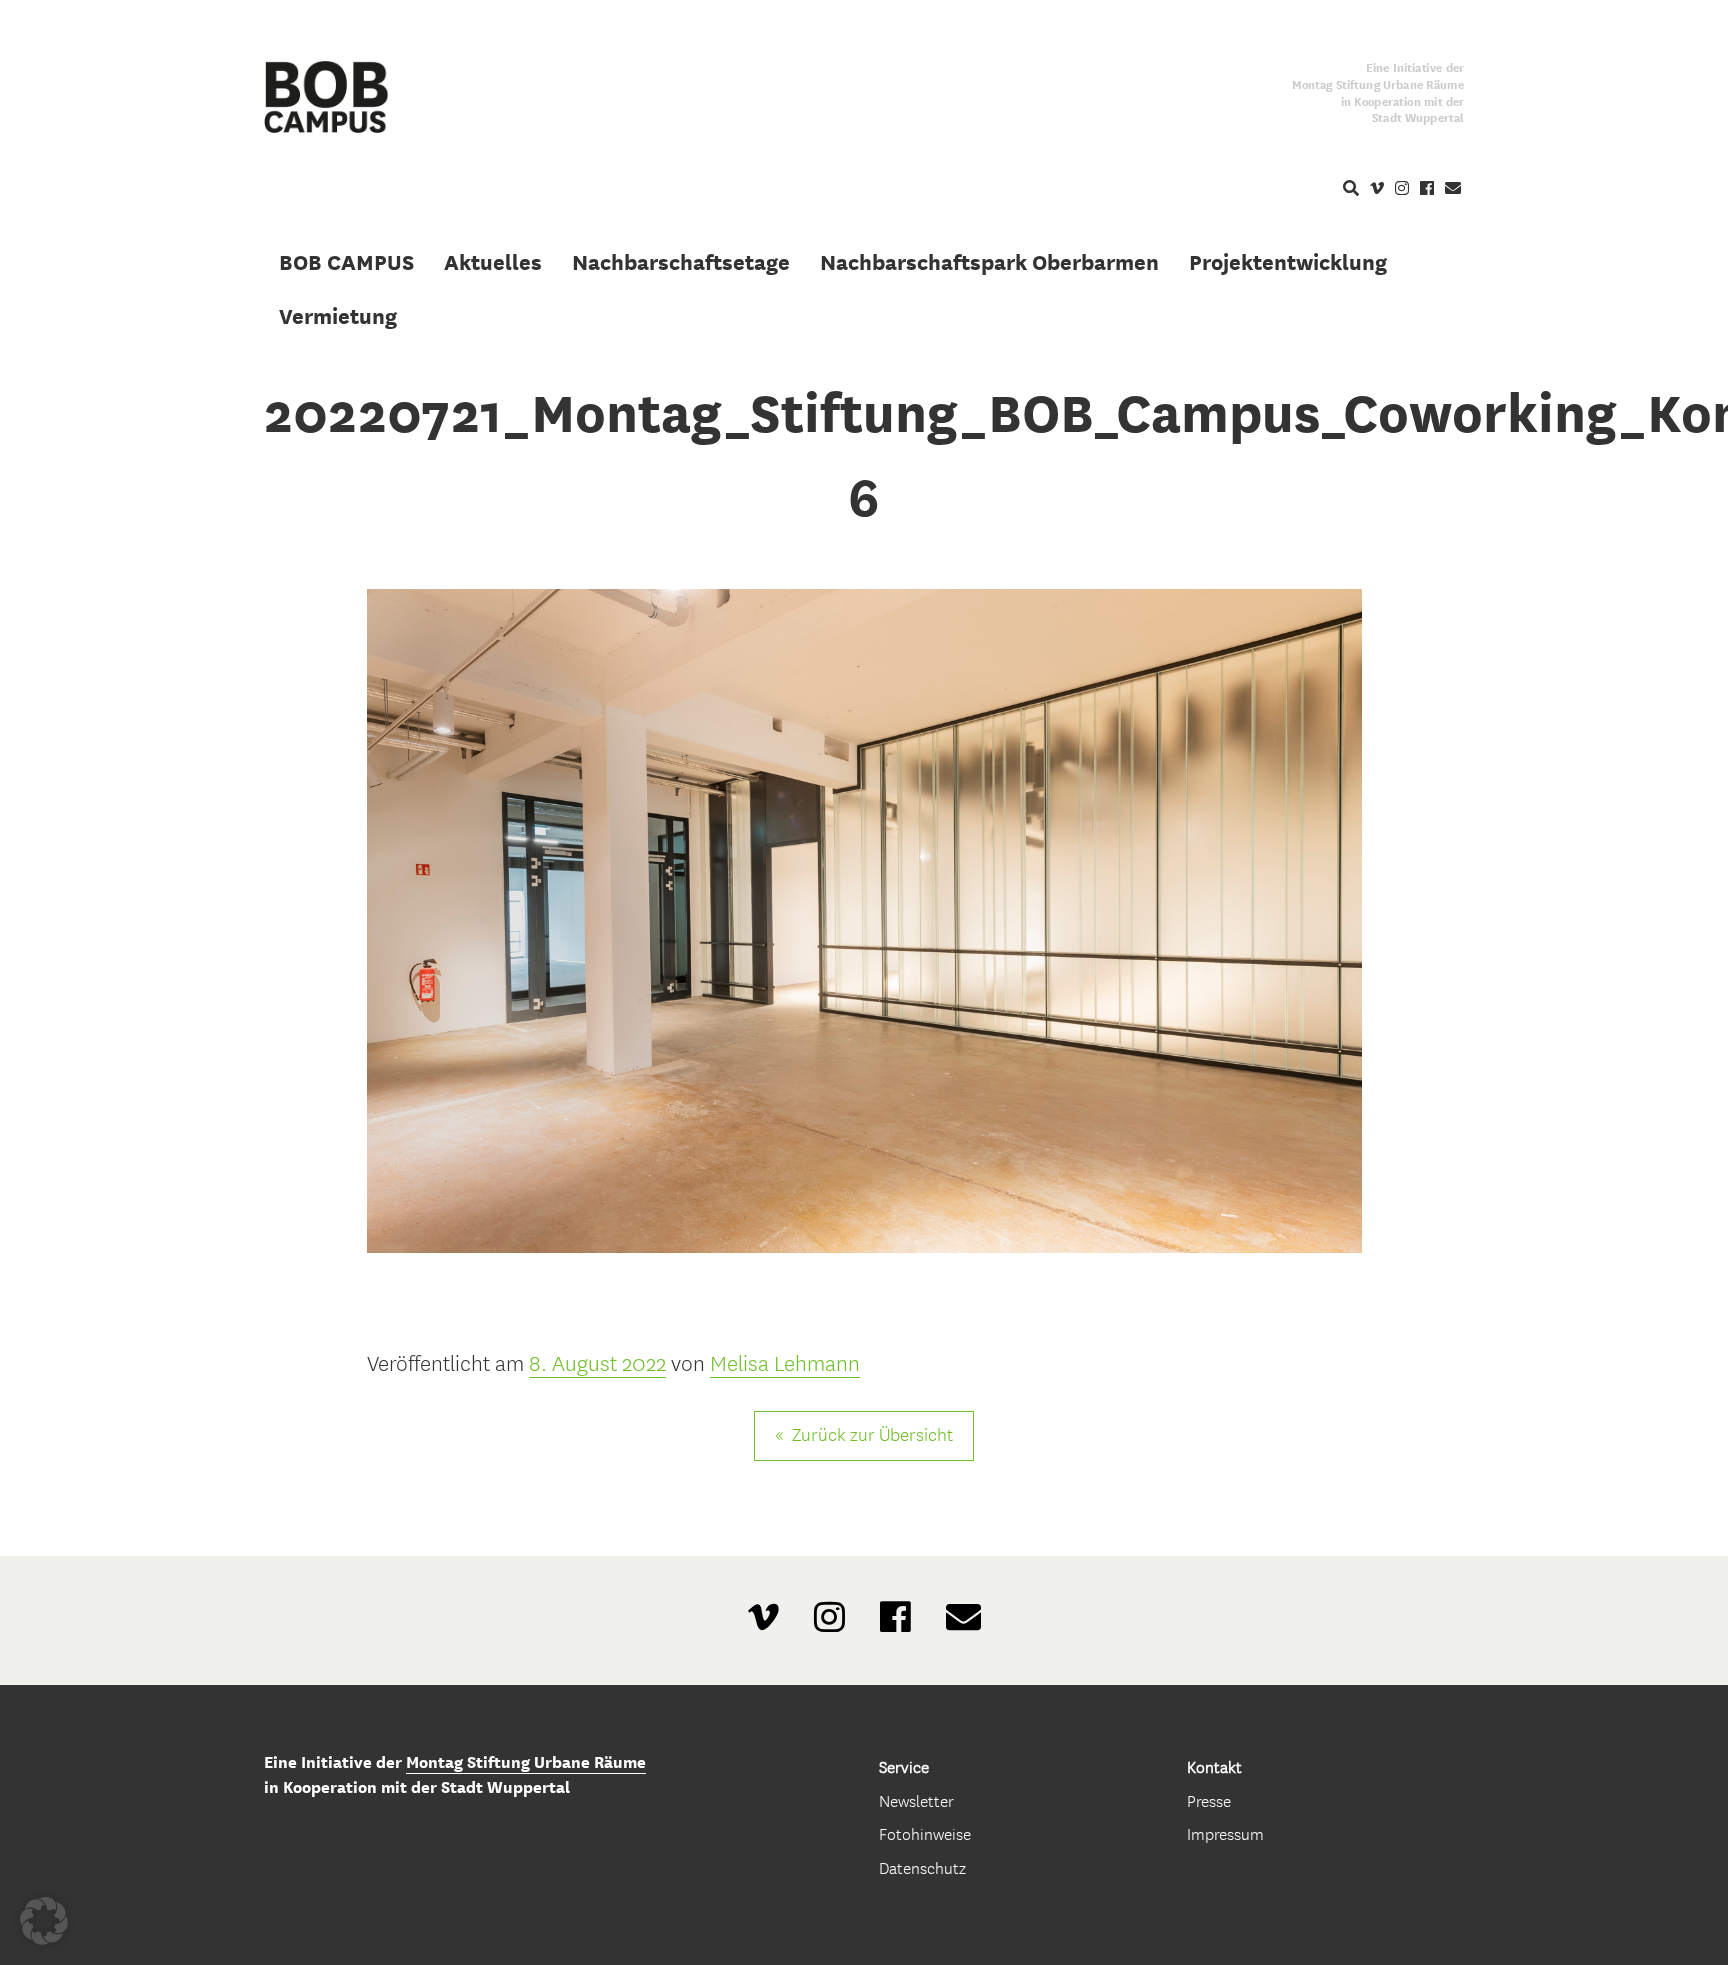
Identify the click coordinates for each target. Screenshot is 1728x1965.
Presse (1209, 1801)
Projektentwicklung (1288, 262)
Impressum (1225, 1834)
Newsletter (916, 1801)
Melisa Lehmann (785, 1364)
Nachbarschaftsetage (681, 262)
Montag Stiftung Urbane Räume (526, 1762)
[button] (44, 1921)
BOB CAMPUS (346, 262)
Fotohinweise (925, 1834)
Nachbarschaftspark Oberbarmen (989, 262)
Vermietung (338, 316)
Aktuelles (493, 262)
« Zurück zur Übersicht (864, 1435)
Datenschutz (922, 1868)
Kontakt (1214, 1767)
